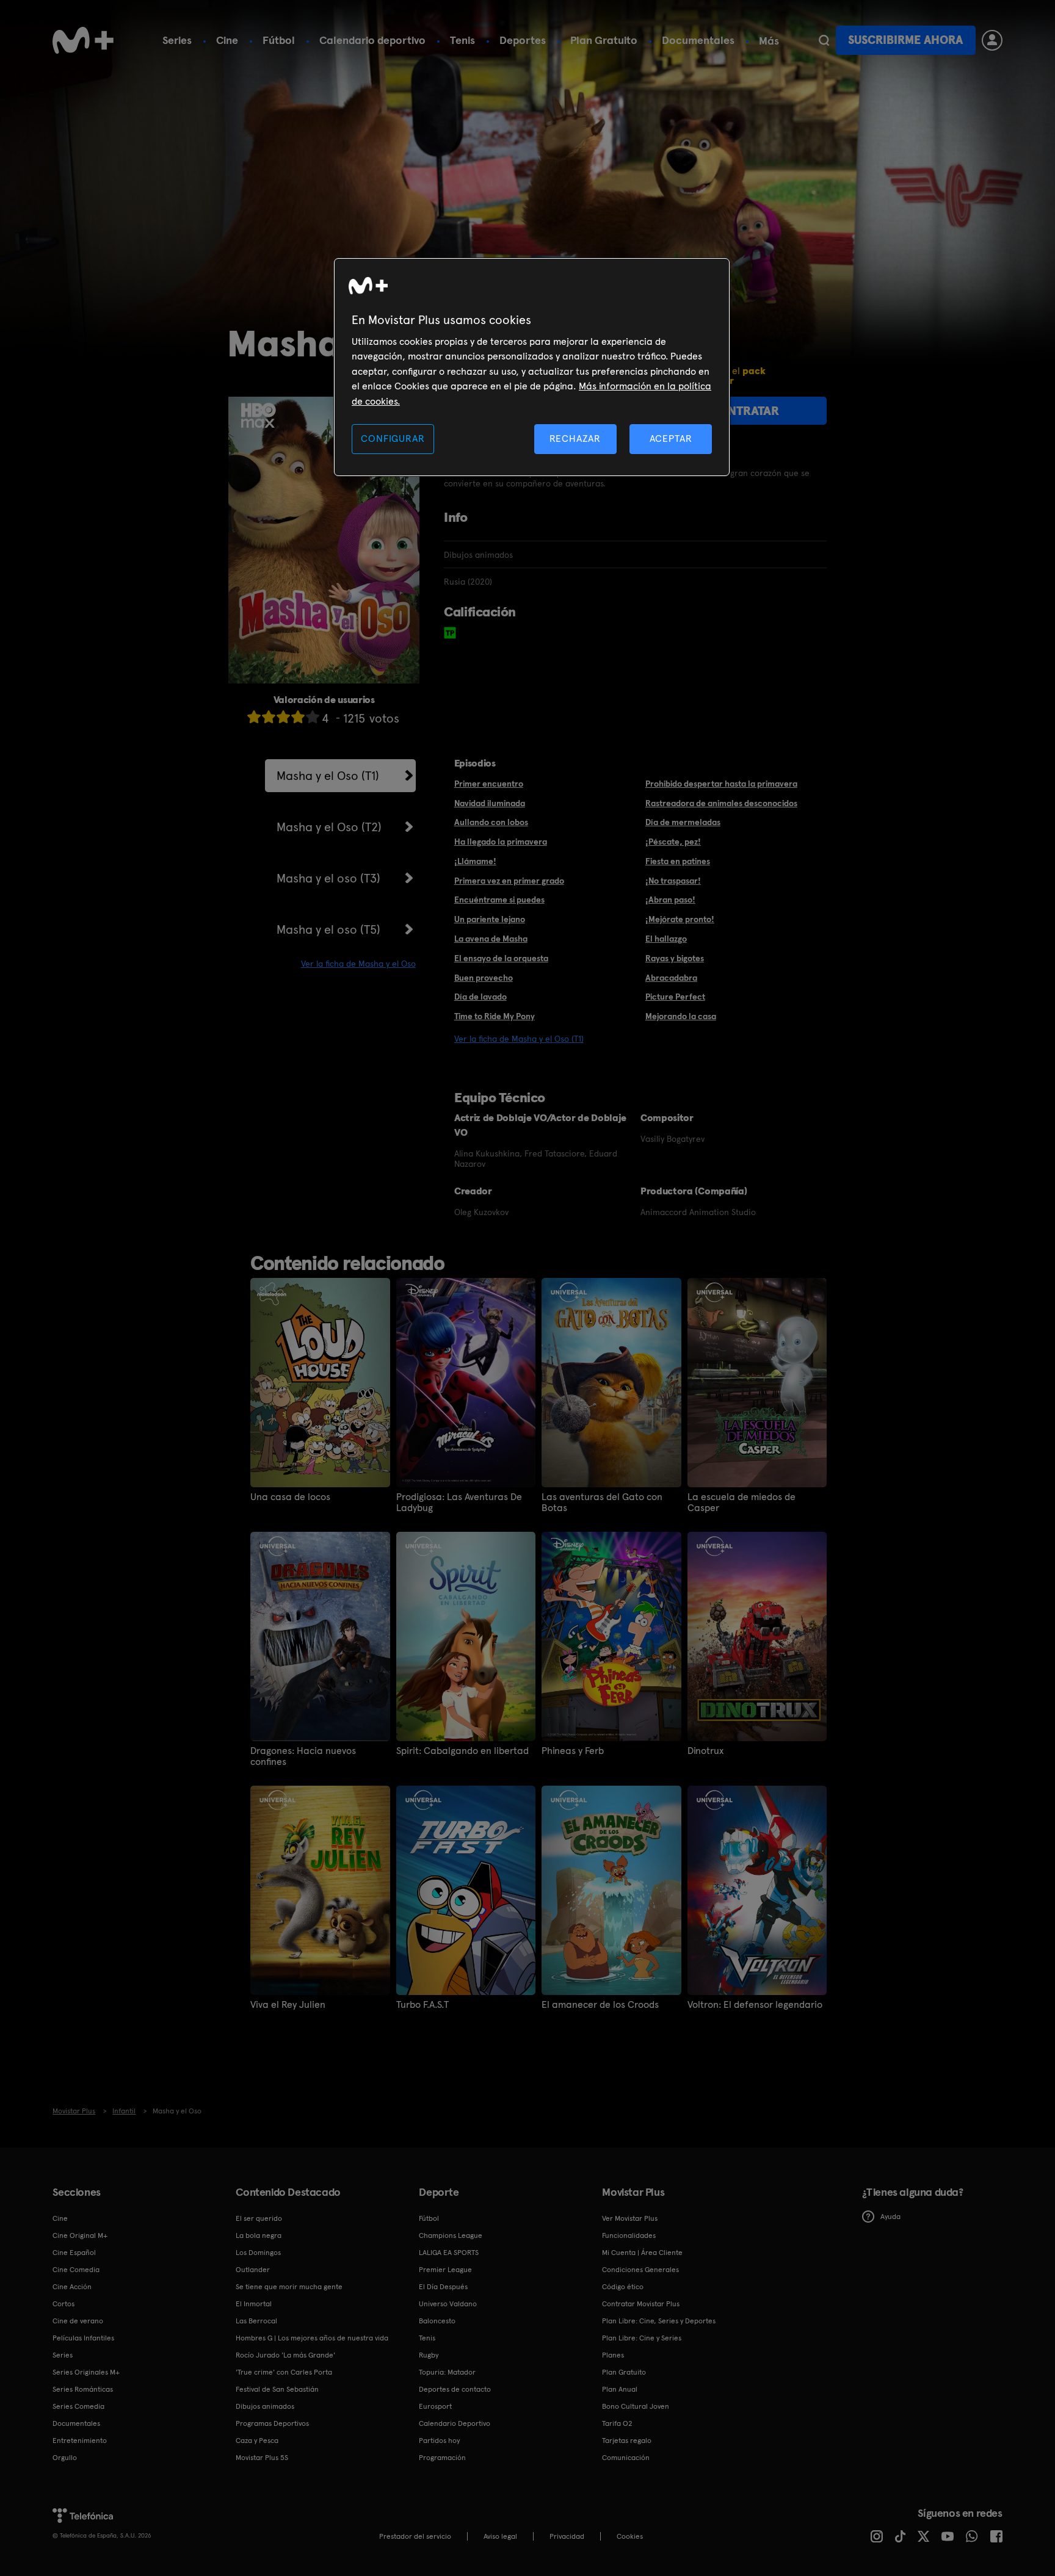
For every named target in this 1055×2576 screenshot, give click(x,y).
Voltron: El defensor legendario (755, 2005)
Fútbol (279, 40)
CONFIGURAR (393, 438)
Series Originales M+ (86, 2372)
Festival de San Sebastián (277, 2389)
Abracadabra (671, 978)
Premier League (445, 2270)
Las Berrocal (256, 2321)
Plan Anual (620, 2389)
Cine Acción (72, 2287)
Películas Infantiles (83, 2338)
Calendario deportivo (372, 40)
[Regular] (283, 717)
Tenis (462, 40)
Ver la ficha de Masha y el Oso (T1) (519, 1039)
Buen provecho (484, 978)
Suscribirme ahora (905, 40)
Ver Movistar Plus (630, 2218)
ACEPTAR (671, 438)
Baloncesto (437, 2321)
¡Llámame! (475, 861)
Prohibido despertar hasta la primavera (721, 784)
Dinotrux (705, 1751)
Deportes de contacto (455, 2389)
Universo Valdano (448, 2304)
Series (177, 40)
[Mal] (269, 717)
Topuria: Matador (447, 2372)
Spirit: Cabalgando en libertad (462, 1751)
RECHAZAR (575, 438)
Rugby (429, 2355)
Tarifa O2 (617, 2423)
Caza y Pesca (257, 2441)
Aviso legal (500, 2536)
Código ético (623, 2287)
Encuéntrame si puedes (499, 900)
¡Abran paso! (670, 900)
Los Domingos (258, 2253)
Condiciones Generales (640, 2270)
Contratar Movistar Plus (641, 2304)
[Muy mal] (254, 717)
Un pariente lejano (490, 919)
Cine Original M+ (80, 2235)
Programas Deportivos (272, 2423)
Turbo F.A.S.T (422, 2005)
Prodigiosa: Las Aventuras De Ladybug (459, 1503)
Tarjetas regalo (627, 2441)
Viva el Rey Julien (288, 2005)
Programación (442, 2458)
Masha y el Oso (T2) (329, 827)
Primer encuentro (489, 784)
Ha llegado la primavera (501, 842)
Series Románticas (83, 2389)
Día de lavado (480, 997)
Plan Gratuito (604, 40)
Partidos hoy (439, 2441)
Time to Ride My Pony (495, 1016)
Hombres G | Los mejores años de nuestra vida (312, 2338)
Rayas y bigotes (675, 958)
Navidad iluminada (490, 803)
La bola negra (259, 2235)
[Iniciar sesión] (992, 40)
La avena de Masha (491, 939)
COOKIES (630, 2536)
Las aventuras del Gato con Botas (602, 1503)
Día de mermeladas (683, 822)
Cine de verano (78, 2321)
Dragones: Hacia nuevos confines (303, 1756)
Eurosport (435, 2406)
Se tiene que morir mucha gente (289, 2287)
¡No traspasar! (673, 881)
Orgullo (65, 2458)
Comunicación (626, 2458)
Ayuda (890, 2217)
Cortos (63, 2304)
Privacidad (567, 2536)
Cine (227, 40)
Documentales (698, 40)
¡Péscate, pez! (673, 842)
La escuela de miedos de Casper (741, 1503)
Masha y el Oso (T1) (328, 776)
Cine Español (74, 2253)
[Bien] (298, 717)
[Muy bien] (313, 717)
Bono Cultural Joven (636, 2406)
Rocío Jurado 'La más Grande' (285, 2355)
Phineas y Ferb (573, 1751)
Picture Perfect (675, 997)
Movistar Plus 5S (262, 2458)
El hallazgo (666, 939)
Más (769, 41)
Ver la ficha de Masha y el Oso (358, 964)
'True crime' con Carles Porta (284, 2372)
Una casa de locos (290, 1497)
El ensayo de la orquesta (501, 958)
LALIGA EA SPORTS (449, 2253)
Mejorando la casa (681, 1016)
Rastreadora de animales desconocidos (721, 803)
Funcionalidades (629, 2235)
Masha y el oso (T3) (328, 878)
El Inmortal (254, 2304)
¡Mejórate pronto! (680, 919)
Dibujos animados (265, 2406)
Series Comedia (78, 2406)
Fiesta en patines (678, 861)
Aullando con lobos (491, 822)
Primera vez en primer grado (509, 881)
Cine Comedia (76, 2270)
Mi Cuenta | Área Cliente (642, 2253)
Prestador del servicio (415, 2536)
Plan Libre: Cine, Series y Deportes (659, 2321)
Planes (613, 2355)
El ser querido (259, 2218)
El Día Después (443, 2287)
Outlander (253, 2270)
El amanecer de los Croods (600, 2005)
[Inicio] (83, 40)
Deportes (523, 40)
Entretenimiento (80, 2441)
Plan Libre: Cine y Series (642, 2338)
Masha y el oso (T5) (328, 929)
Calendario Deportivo (455, 2423)
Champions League (451, 2235)
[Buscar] (824, 40)
